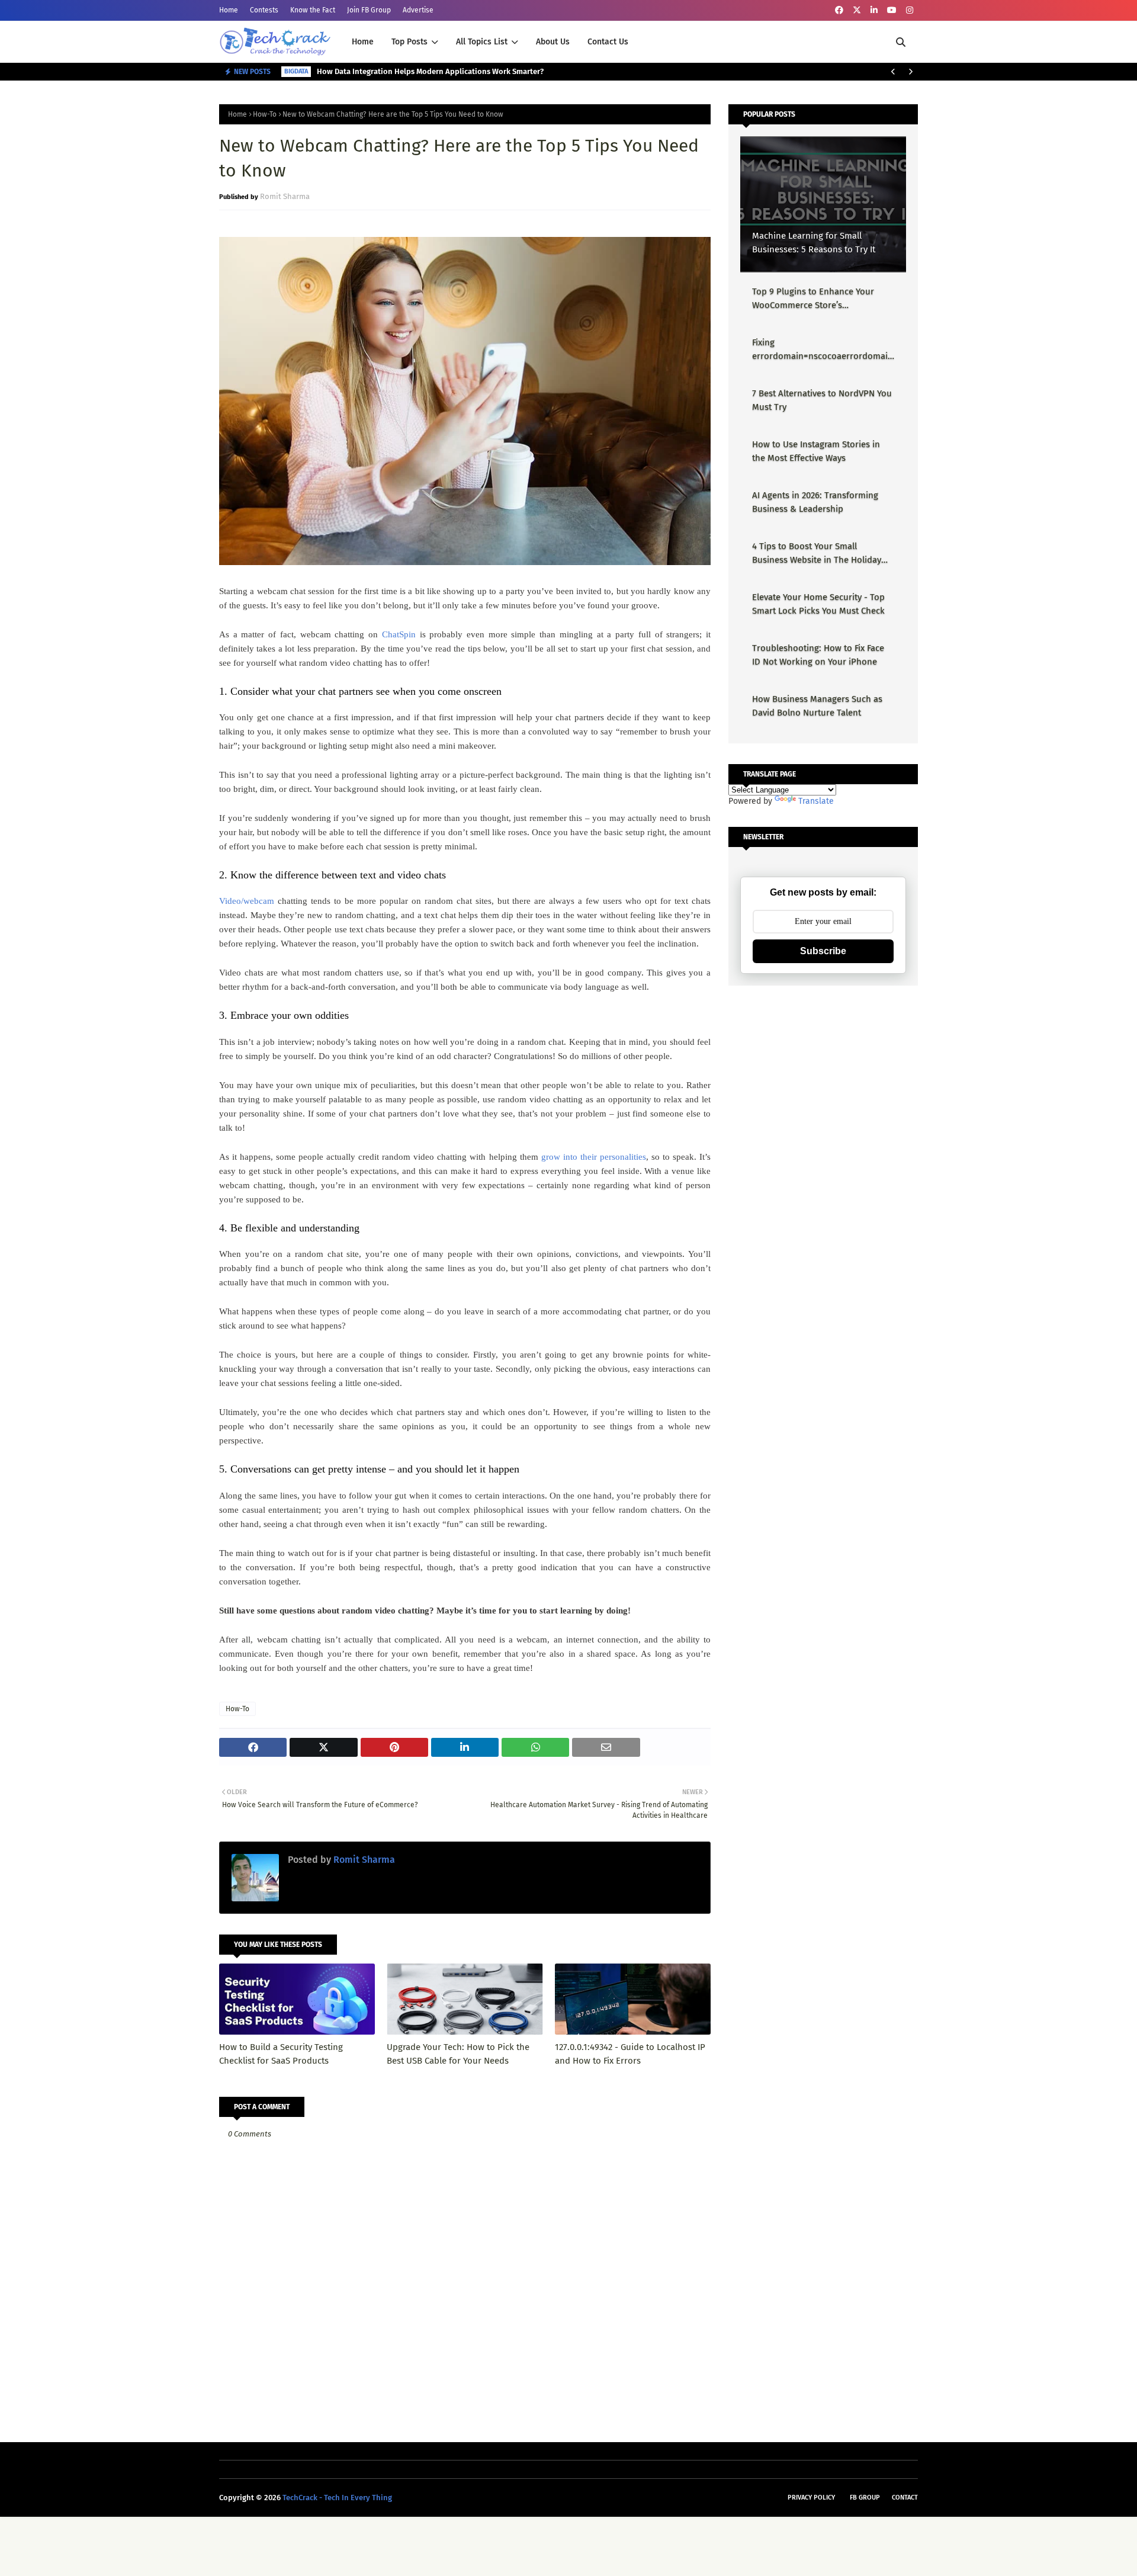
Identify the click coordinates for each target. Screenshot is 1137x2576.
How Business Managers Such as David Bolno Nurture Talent (817, 706)
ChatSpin (399, 634)
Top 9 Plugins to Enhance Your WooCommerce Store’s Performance (813, 299)
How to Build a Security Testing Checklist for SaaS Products (281, 2054)
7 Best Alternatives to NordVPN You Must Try (822, 400)
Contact (905, 2498)
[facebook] (839, 10)
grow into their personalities (594, 1157)
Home (229, 10)
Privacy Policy (811, 2498)
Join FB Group (369, 10)
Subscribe (823, 951)
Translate (816, 801)
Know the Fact (313, 10)
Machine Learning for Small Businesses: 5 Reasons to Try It (814, 243)
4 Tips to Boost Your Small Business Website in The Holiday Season (817, 554)
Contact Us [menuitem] (608, 42)
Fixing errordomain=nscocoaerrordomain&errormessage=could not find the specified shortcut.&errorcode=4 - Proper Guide (823, 350)
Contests (264, 10)
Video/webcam (247, 901)
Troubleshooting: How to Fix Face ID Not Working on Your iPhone (818, 655)
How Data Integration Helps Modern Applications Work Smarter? (430, 71)
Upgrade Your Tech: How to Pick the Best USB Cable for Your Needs (458, 2054)
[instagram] (910, 10)
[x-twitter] (857, 10)
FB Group (865, 2498)
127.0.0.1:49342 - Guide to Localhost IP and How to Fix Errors (630, 2054)
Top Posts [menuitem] (409, 42)
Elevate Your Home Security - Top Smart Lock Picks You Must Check (818, 604)
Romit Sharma (285, 196)
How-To (265, 114)
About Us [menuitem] (553, 42)
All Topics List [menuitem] (482, 42)
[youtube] (892, 10)
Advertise (418, 10)
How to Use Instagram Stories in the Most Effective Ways (816, 451)
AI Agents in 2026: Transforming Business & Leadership (815, 502)
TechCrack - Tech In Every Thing (337, 2498)
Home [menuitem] (363, 42)
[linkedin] (874, 10)
